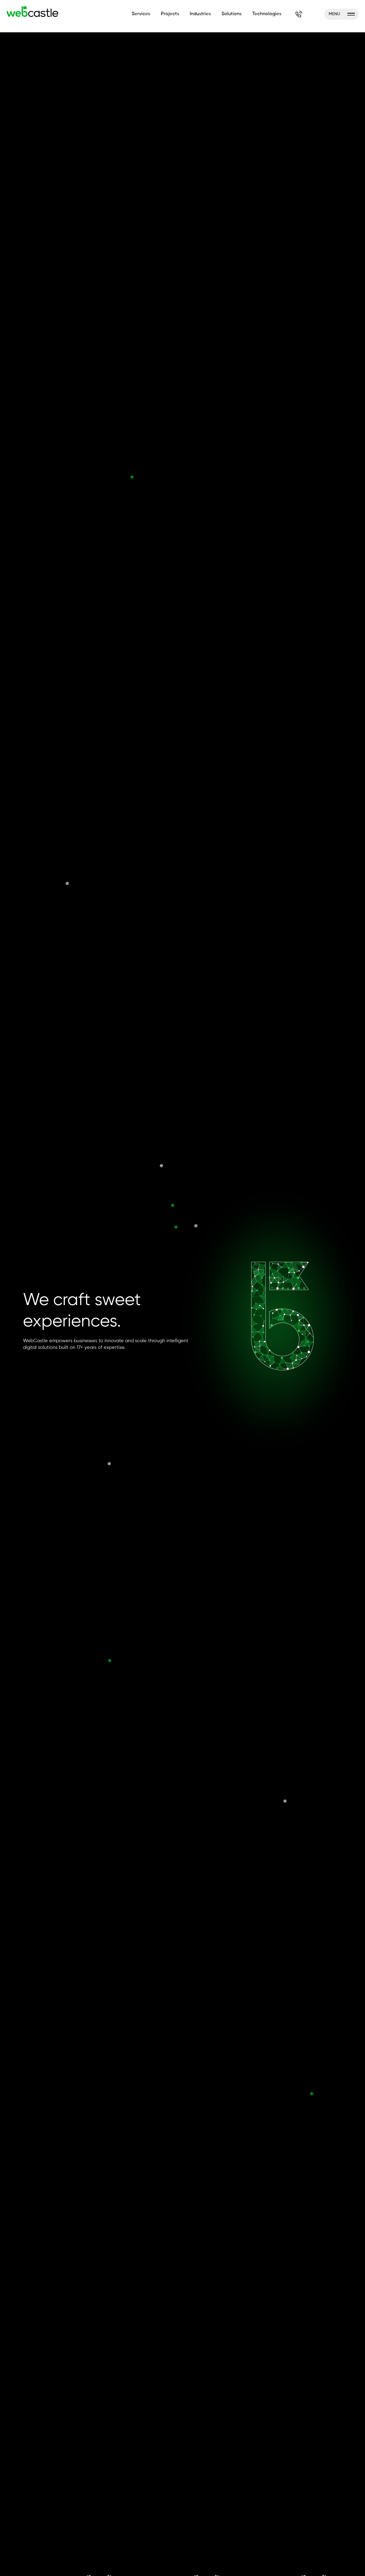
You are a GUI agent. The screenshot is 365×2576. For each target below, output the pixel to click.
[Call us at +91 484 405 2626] (299, 14)
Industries (200, 14)
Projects (170, 14)
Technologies (267, 14)
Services (141, 14)
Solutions (232, 14)
